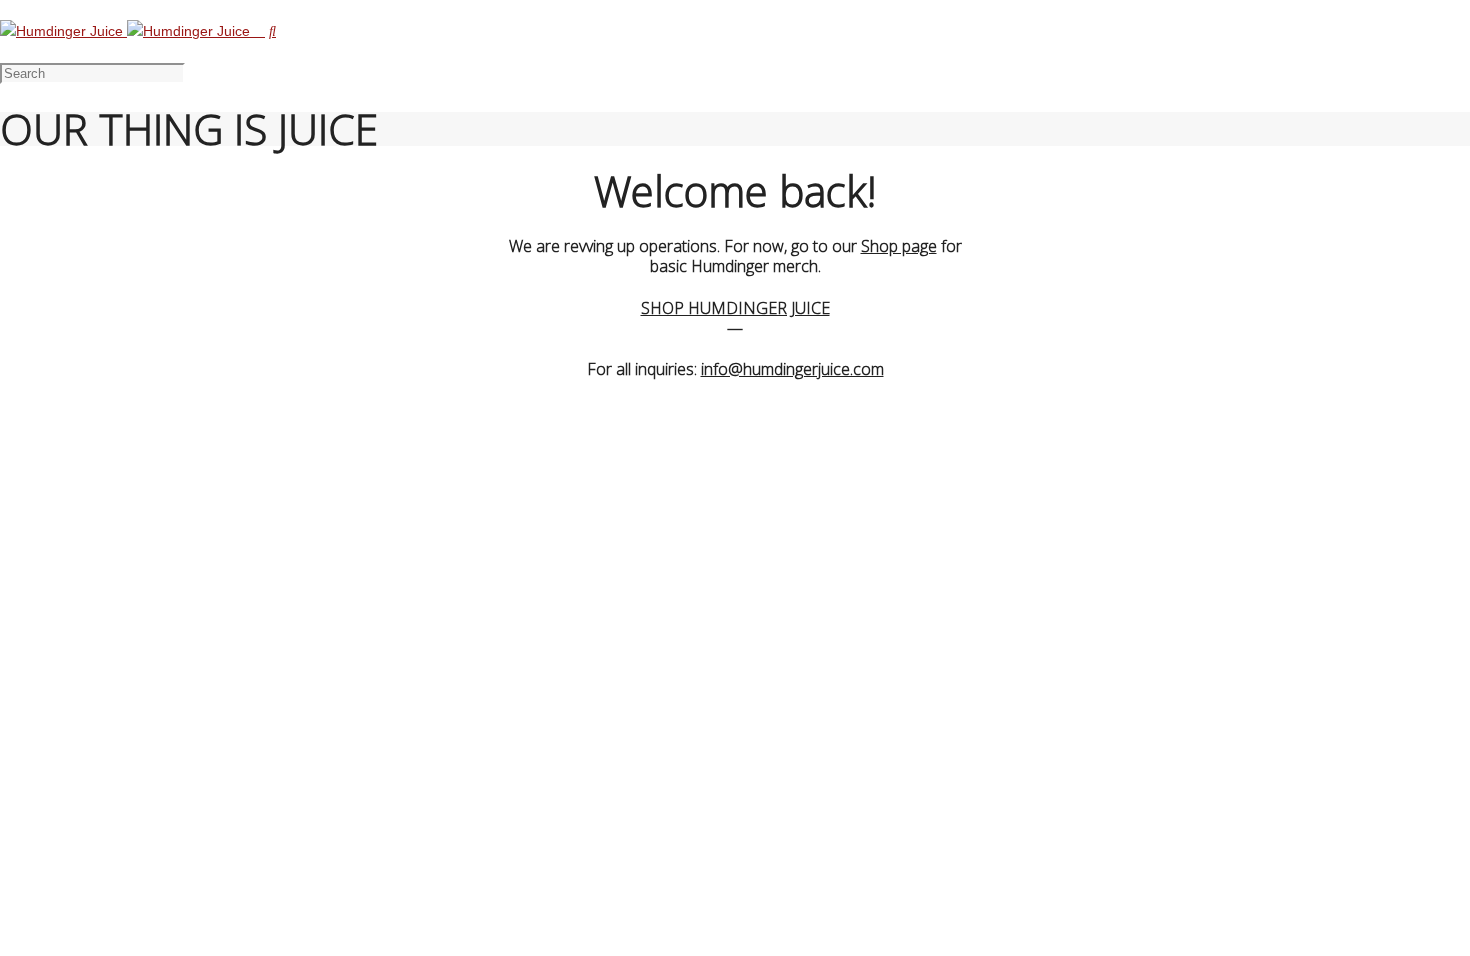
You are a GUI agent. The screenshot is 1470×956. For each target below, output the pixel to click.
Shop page (899, 246)
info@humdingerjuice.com (792, 369)
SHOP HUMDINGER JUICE (735, 308)
